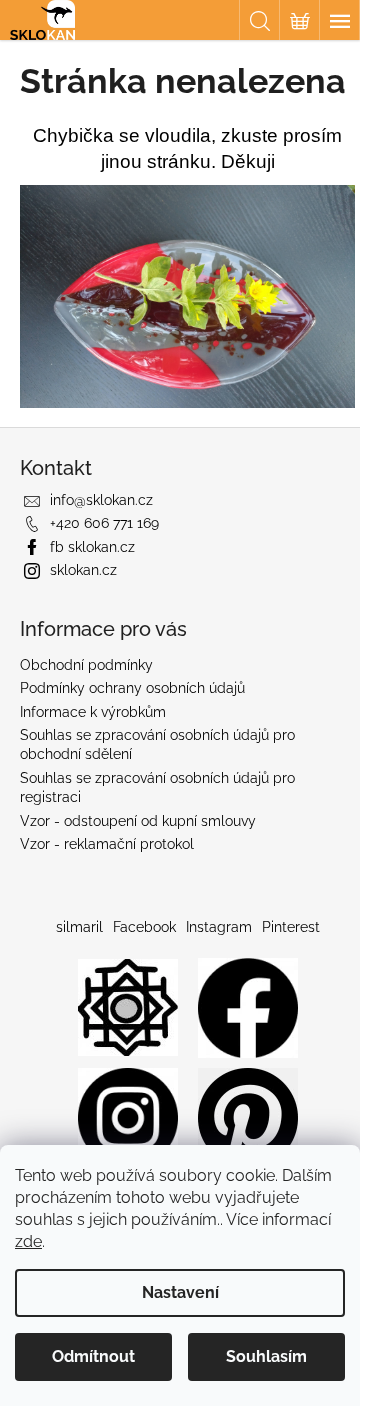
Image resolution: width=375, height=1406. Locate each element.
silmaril (79, 927)
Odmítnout (93, 1356)
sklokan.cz (83, 570)
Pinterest (291, 927)
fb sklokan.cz (92, 547)
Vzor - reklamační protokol (107, 844)
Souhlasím (266, 1356)
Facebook (144, 927)
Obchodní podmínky (86, 665)
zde (28, 1241)
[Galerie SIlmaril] (128, 1006)
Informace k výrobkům (93, 712)
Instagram (219, 927)
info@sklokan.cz (101, 500)
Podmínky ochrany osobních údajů (132, 688)
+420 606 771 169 (104, 523)
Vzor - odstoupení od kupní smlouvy (138, 821)
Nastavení (180, 1292)
